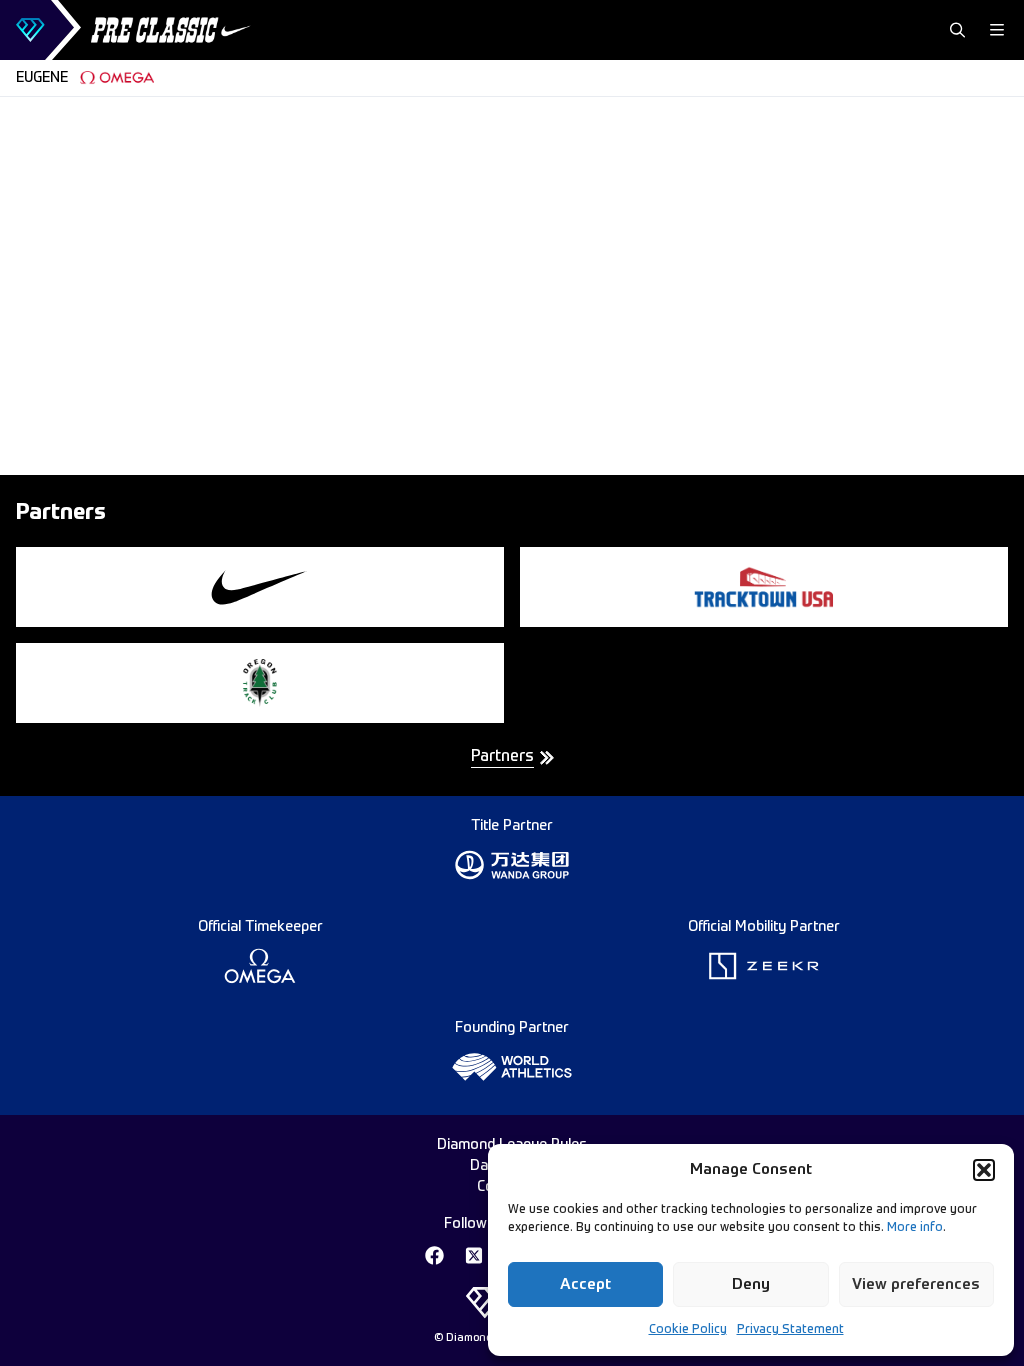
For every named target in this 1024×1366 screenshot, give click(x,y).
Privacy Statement (790, 1330)
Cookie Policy (688, 1330)
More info (915, 1228)
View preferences (916, 1284)
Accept (585, 1284)
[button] (984, 1170)
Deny (751, 1284)
